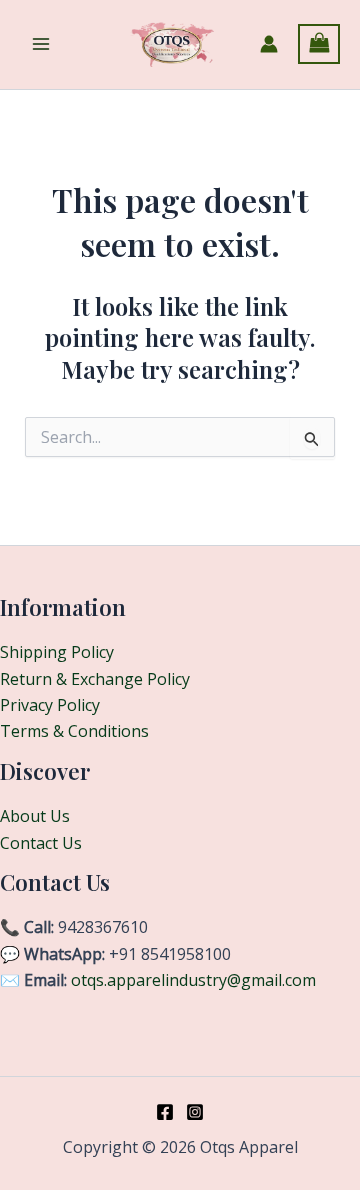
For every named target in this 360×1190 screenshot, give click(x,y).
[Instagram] (195, 1112)
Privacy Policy (50, 705)
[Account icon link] (269, 44)
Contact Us (41, 843)
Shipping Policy (57, 652)
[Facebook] (165, 1112)
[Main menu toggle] (41, 44)
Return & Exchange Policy (95, 679)
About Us (35, 816)
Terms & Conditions (74, 731)
